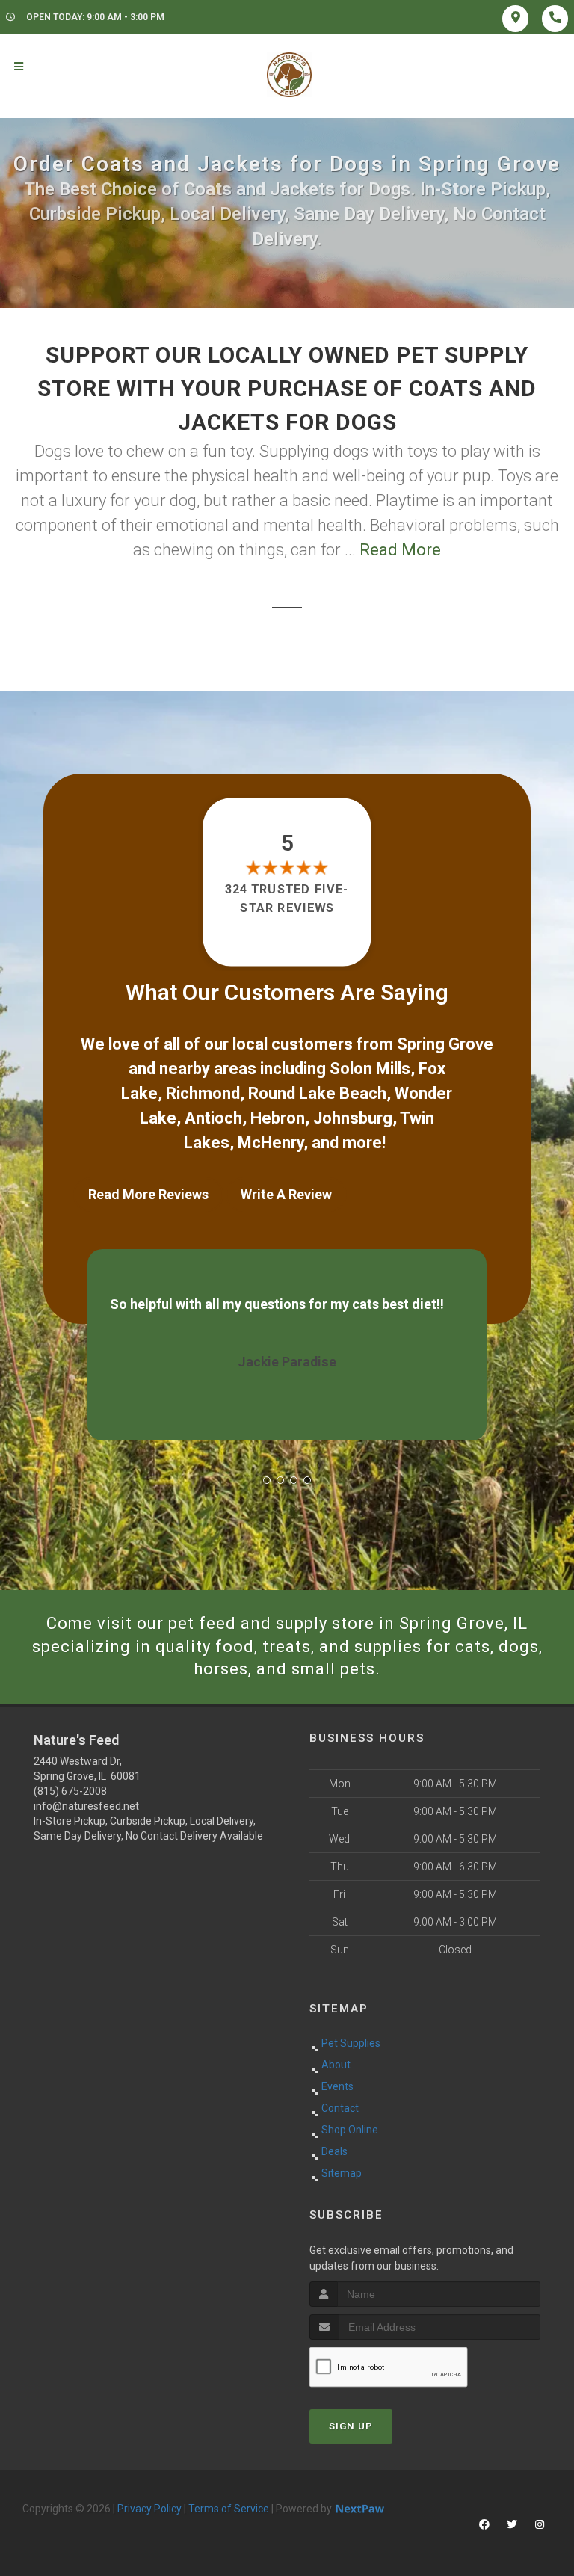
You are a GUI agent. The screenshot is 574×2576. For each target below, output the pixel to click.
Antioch (213, 1118)
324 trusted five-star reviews (287, 898)
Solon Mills (370, 1069)
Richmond (203, 1093)
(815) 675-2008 (70, 1791)
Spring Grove (445, 1044)
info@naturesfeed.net (86, 1806)
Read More (400, 550)
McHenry (271, 1143)
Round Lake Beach (317, 1093)
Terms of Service (229, 2509)
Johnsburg (353, 1118)
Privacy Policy (149, 2509)
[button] (267, 1480)
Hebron (278, 1118)
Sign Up (351, 2426)
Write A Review (286, 1194)
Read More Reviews (148, 1194)
